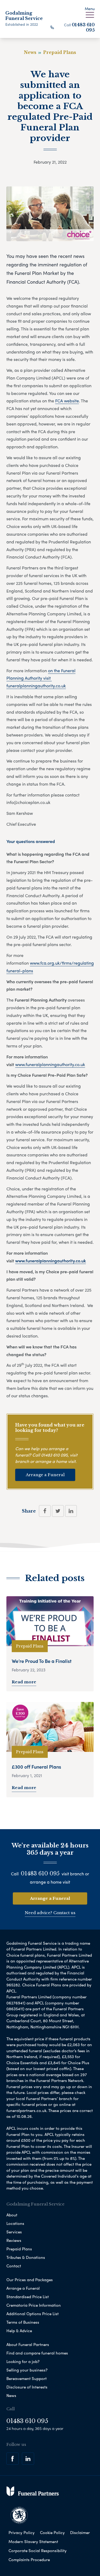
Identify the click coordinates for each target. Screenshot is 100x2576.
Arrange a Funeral (45, 1475)
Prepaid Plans (19, 2249)
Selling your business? (27, 2370)
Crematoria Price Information (34, 2305)
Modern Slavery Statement (33, 2541)
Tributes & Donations (26, 2257)
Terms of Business (23, 2322)
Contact (14, 2266)
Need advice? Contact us (50, 1913)
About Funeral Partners (28, 2344)
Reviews (14, 2240)
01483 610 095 (54, 1455)
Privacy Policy (22, 2532)
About (12, 2215)
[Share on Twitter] (58, 1511)
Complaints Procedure (29, 2560)
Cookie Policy (52, 2532)
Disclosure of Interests (27, 2387)
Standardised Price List (28, 2297)
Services (14, 2232)
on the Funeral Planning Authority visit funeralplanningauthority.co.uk (41, 678)
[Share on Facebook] (45, 1511)
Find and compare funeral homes (37, 2353)
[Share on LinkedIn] (71, 1511)
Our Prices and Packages (30, 2280)
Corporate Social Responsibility (38, 2551)
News (11, 2395)
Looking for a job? (23, 2361)
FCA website (67, 401)
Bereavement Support (27, 2378)
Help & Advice (19, 2331)
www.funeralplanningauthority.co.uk (50, 1064)
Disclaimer (80, 2532)
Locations (15, 2223)
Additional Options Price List (33, 2314)
